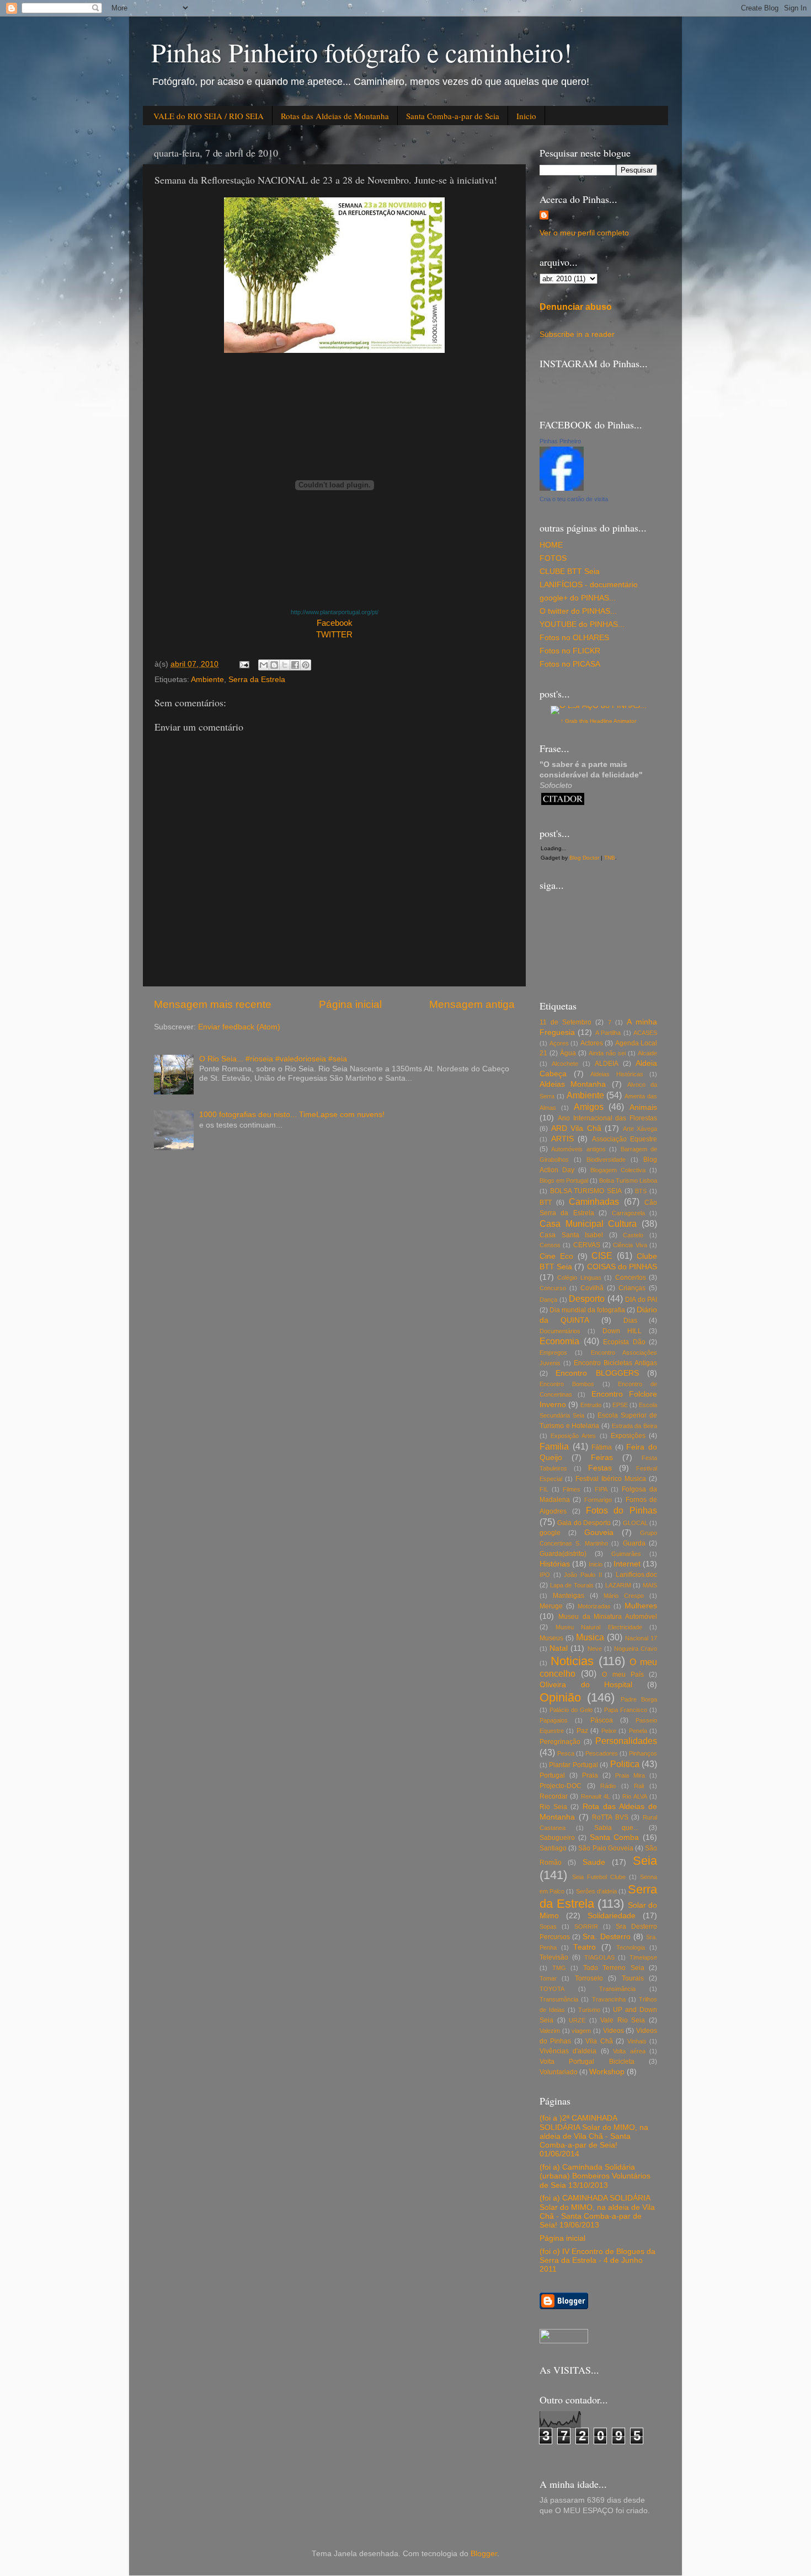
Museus (551, 1638)
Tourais (633, 1978)
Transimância (617, 1989)
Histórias (555, 1564)
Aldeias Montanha (573, 1084)
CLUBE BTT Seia (570, 571)
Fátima (602, 1447)
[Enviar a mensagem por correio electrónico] (244, 664)
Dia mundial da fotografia (587, 1310)
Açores (559, 1043)
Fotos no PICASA (570, 664)
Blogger (484, 2554)
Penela (638, 1731)
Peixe (609, 1731)
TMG (559, 1968)
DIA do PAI (641, 1300)
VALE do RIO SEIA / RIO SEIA (209, 116)
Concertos (631, 1278)
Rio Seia (553, 1807)
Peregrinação (560, 1742)
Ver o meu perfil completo (584, 233)
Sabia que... (617, 1828)
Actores (592, 1043)
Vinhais (637, 2041)
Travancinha (609, 1999)
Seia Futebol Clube (599, 1877)
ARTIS (562, 1139)
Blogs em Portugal (564, 1180)
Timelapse (643, 1957)
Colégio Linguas (579, 1278)
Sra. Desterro (606, 1937)
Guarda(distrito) (563, 1554)
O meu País (623, 1675)
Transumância (559, 1999)
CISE (602, 1255)
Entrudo (591, 1405)
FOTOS (553, 558)
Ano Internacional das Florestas (607, 1118)
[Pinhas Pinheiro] (562, 488)
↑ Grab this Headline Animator (598, 721)
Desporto (587, 1298)
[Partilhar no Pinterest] (306, 665)
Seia (645, 1861)
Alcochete (565, 1064)
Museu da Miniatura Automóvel (608, 1617)
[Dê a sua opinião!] (274, 665)
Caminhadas (594, 1201)
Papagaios (554, 1720)
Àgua (568, 1053)
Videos (613, 2031)
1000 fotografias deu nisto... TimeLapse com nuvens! (292, 1115)
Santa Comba (615, 1837)
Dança (548, 1300)
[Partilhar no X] (285, 665)
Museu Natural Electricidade (599, 1627)
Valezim (550, 2031)
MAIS (650, 1585)
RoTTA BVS (610, 1817)
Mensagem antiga (472, 1004)
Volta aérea (629, 2051)
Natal (559, 1648)
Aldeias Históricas (617, 1074)
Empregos (553, 1353)
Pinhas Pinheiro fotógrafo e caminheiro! (362, 52)
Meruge (551, 1606)
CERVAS (587, 1245)
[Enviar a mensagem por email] (264, 665)
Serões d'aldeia (596, 1891)
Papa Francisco (626, 1710)
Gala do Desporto (584, 1523)
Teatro (585, 1947)
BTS (641, 1191)
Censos (550, 1245)
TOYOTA (552, 1989)
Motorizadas (594, 1606)
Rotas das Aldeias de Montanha (335, 116)
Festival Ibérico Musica (611, 1479)
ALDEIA (607, 1064)
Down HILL (622, 1331)
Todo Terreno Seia (614, 1968)
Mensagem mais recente (213, 1004)
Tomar (548, 1978)
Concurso (553, 1288)
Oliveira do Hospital (586, 1685)
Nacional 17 (641, 1638)
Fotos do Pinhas (622, 1510)
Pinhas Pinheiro (560, 441)
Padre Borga (639, 1699)
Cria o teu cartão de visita (574, 499)
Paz (582, 1731)
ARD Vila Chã (576, 1128)
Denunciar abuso (576, 307)
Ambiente (207, 680)
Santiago (553, 1848)
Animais (643, 1107)
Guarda (634, 1543)
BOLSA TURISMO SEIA (586, 1191)
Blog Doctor (584, 858)
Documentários (560, 1331)
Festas (600, 1468)
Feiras (602, 1458)
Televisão (554, 1957)
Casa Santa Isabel (571, 1235)
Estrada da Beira (634, 1426)
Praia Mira (630, 1775)
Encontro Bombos (567, 1384)
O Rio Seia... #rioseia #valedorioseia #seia (273, 1059)
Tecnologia (631, 1947)
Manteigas (569, 1596)
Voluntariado (559, 2072)
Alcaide (647, 1053)
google (550, 1533)
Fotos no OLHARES (574, 638)
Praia (590, 1775)
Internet (627, 1564)
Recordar (554, 1796)
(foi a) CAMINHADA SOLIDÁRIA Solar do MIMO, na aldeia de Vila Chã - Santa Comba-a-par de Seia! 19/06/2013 (597, 2212)
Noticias (572, 1661)
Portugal (552, 1775)
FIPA (601, 1489)
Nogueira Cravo (636, 1649)
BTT (546, 1203)
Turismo (589, 2010)
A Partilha (608, 1033)
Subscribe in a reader (577, 334)
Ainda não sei (607, 1053)
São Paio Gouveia (605, 1848)
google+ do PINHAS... (578, 598)
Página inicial (350, 1004)
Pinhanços (643, 1753)
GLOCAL (635, 1523)
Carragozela (628, 1213)
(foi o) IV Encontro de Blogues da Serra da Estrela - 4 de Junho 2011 (597, 2260)
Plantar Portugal (573, 1765)
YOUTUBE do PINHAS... (582, 624)
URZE (577, 2020)
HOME (551, 545)
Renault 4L (596, 1796)
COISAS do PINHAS (622, 1267)
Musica (590, 1637)
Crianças (632, 1288)
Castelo (633, 1235)
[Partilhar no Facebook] (295, 665)
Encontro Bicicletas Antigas (615, 1363)
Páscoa (602, 1720)
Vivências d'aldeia (568, 2051)
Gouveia (599, 1533)
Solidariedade (612, 1916)
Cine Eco (556, 1256)
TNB (610, 858)
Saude (594, 1862)
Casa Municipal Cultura (588, 1223)
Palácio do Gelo (571, 1710)
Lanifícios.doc (636, 1575)
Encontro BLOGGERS (597, 1373)
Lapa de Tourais (572, 1585)
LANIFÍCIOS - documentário (589, 585)
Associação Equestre (625, 1139)
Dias (630, 1321)
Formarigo (598, 1500)
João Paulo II (583, 1575)
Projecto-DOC (561, 1786)
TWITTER (334, 635)
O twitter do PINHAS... (578, 611)
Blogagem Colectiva (618, 1170)
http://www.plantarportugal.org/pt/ (335, 612)
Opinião (560, 1697)
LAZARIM (618, 1585)
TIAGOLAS (599, 1957)
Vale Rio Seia (623, 2020)
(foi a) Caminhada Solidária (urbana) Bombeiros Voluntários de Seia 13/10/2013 (595, 2176)
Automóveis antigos (578, 1149)
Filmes (572, 1489)
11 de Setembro (565, 1022)
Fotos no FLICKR (570, 651)
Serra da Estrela (257, 680)
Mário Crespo (624, 1596)
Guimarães (626, 1554)
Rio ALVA (634, 1796)
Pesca (566, 1753)
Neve (595, 1649)
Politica (625, 1764)
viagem (581, 2031)
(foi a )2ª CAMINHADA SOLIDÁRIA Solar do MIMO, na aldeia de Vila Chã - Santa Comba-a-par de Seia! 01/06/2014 (594, 2136)
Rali (639, 1786)
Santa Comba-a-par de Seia (453, 116)
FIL (544, 1489)
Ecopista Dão (624, 1342)
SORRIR (586, 1926)
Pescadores (602, 1753)
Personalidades (626, 1741)
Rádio (608, 1786)
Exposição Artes (573, 1436)
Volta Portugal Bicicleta (587, 2062)
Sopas (548, 1926)
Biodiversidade (606, 1160)
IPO (545, 1575)
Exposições (628, 1436)
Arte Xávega (640, 1129)
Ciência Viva (630, 1245)
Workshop (607, 2072)
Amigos (589, 1107)
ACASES (645, 1033)
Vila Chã (599, 2041)
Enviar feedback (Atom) (239, 1027)
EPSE (620, 1405)
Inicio (526, 116)
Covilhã (592, 1288)
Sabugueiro (557, 1838)
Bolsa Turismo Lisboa (628, 1180)
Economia (559, 1341)
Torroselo (589, 1978)
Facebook (335, 623)
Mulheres (641, 1606)
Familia (554, 1446)
